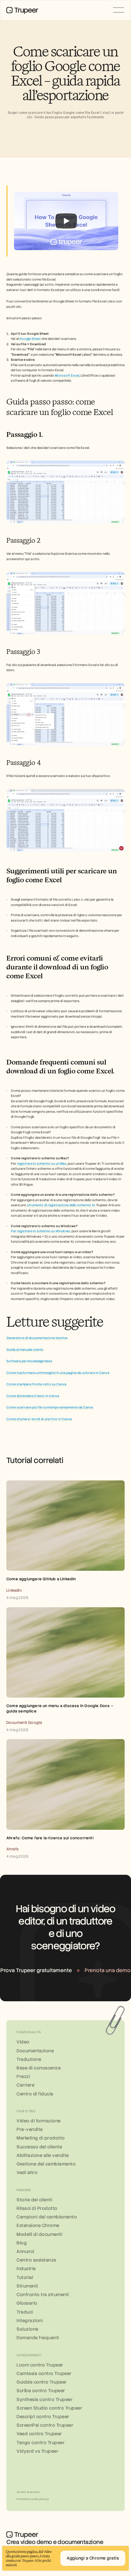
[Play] (66, 221)
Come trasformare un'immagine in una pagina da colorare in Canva (58, 1373)
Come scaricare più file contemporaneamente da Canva (50, 1407)
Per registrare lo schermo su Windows (41, 1231)
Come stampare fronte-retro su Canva (36, 1384)
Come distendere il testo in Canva (33, 1396)
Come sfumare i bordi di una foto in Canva (39, 1419)
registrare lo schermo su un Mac (42, 1164)
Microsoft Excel (67, 375)
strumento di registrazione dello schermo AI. (61, 1205)
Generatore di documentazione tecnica (37, 1338)
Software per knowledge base (29, 1361)
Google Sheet (30, 339)
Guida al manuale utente (25, 1350)
